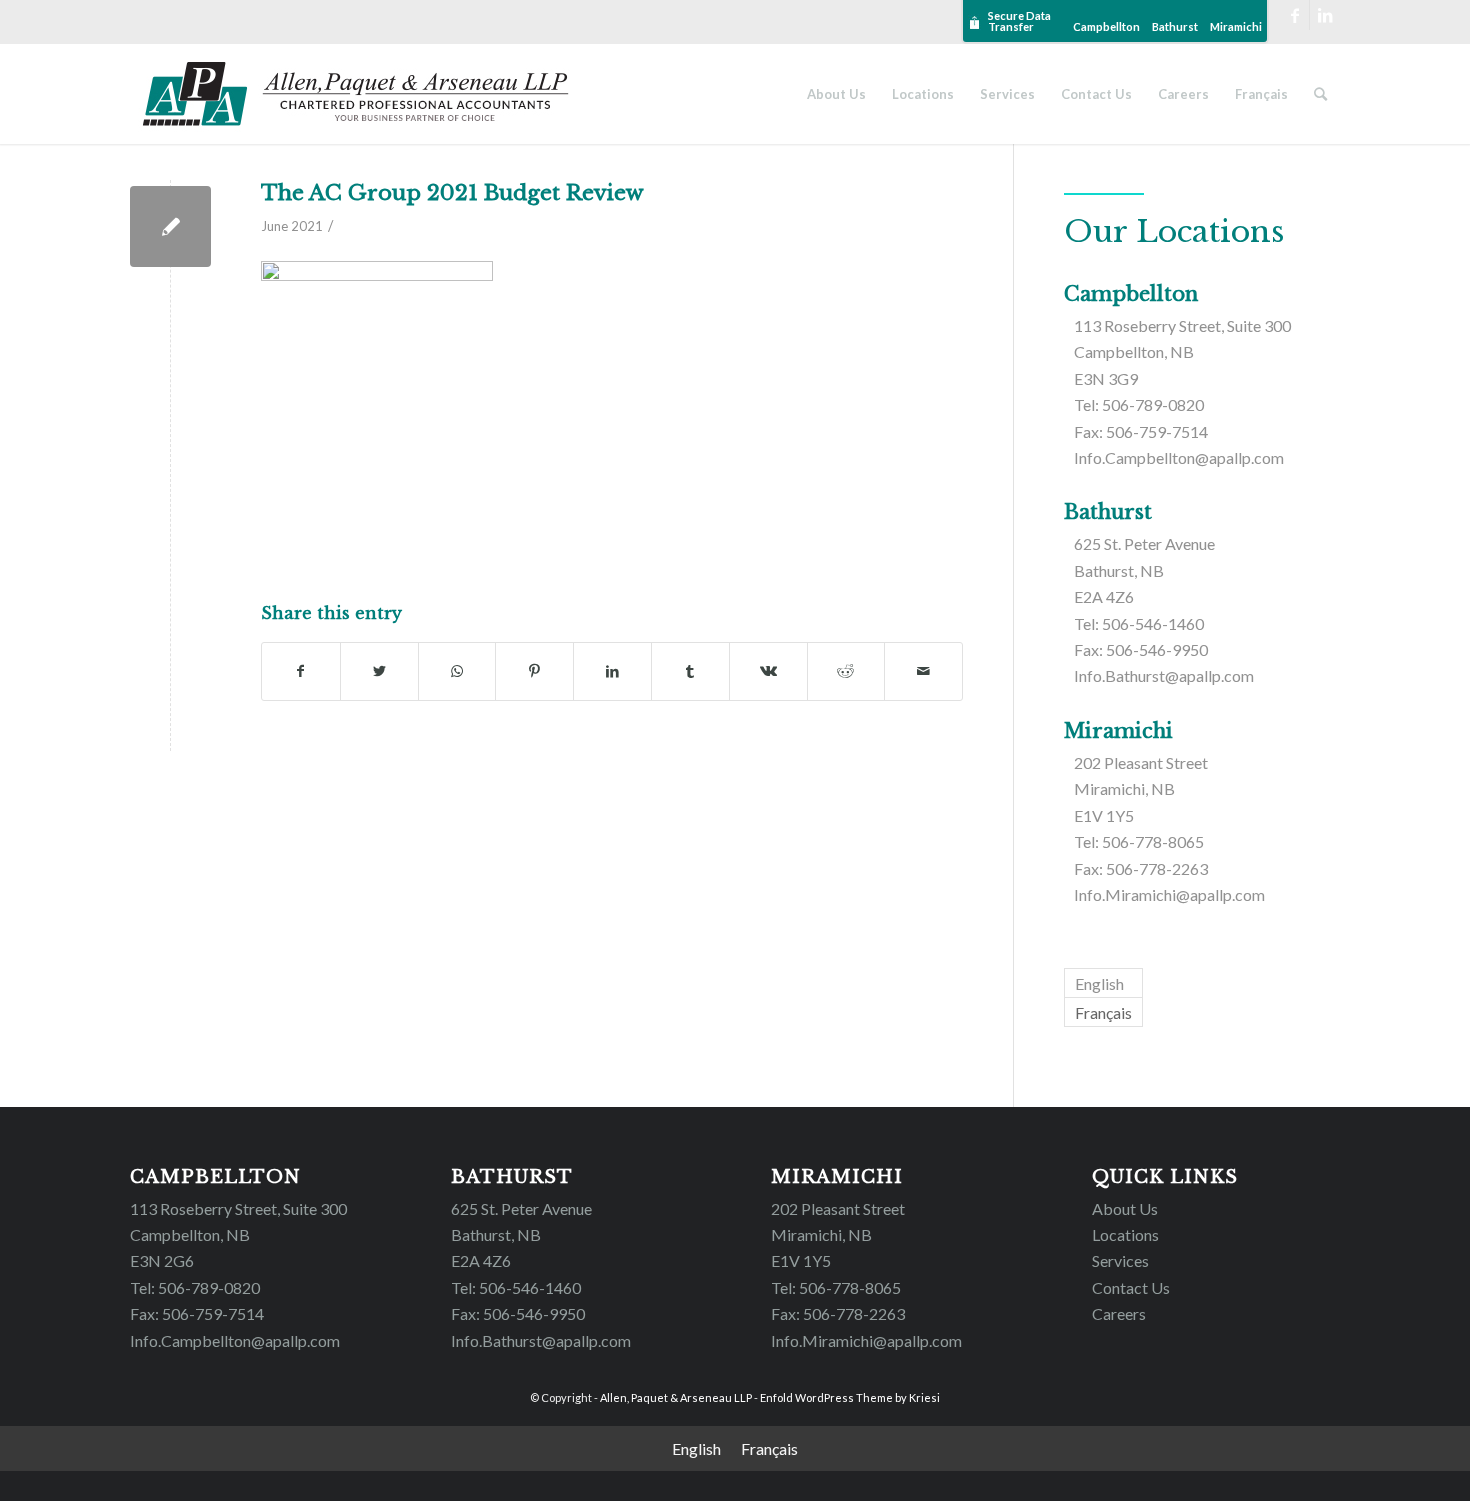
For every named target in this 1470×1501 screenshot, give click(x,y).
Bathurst (1175, 26)
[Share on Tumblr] (690, 671)
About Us (1125, 1208)
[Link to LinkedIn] (1325, 15)
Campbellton (1106, 26)
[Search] (1320, 94)
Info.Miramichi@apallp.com (1169, 894)
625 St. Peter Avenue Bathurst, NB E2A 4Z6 (1144, 570)
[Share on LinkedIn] (612, 671)
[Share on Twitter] (379, 671)
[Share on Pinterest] (534, 671)
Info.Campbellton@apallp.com (1179, 457)
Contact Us (1131, 1287)
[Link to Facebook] (1294, 15)
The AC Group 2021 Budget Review (452, 193)
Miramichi (1236, 26)
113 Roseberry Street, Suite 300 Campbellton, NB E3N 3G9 (1182, 352)
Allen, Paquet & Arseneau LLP (676, 1397)
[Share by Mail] (923, 671)
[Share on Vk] (768, 671)
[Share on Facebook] (301, 671)
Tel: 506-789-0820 (1139, 404)
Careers (1119, 1313)
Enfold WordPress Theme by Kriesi (850, 1397)
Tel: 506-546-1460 (1139, 623)
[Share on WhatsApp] (457, 671)
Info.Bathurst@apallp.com (1164, 675)
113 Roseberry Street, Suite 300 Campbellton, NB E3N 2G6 (238, 1235)
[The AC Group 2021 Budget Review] (170, 226)
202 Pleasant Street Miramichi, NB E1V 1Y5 (1141, 789)
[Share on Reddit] (846, 671)
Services (1120, 1260)
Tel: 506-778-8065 (1139, 841)
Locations (1125, 1234)
